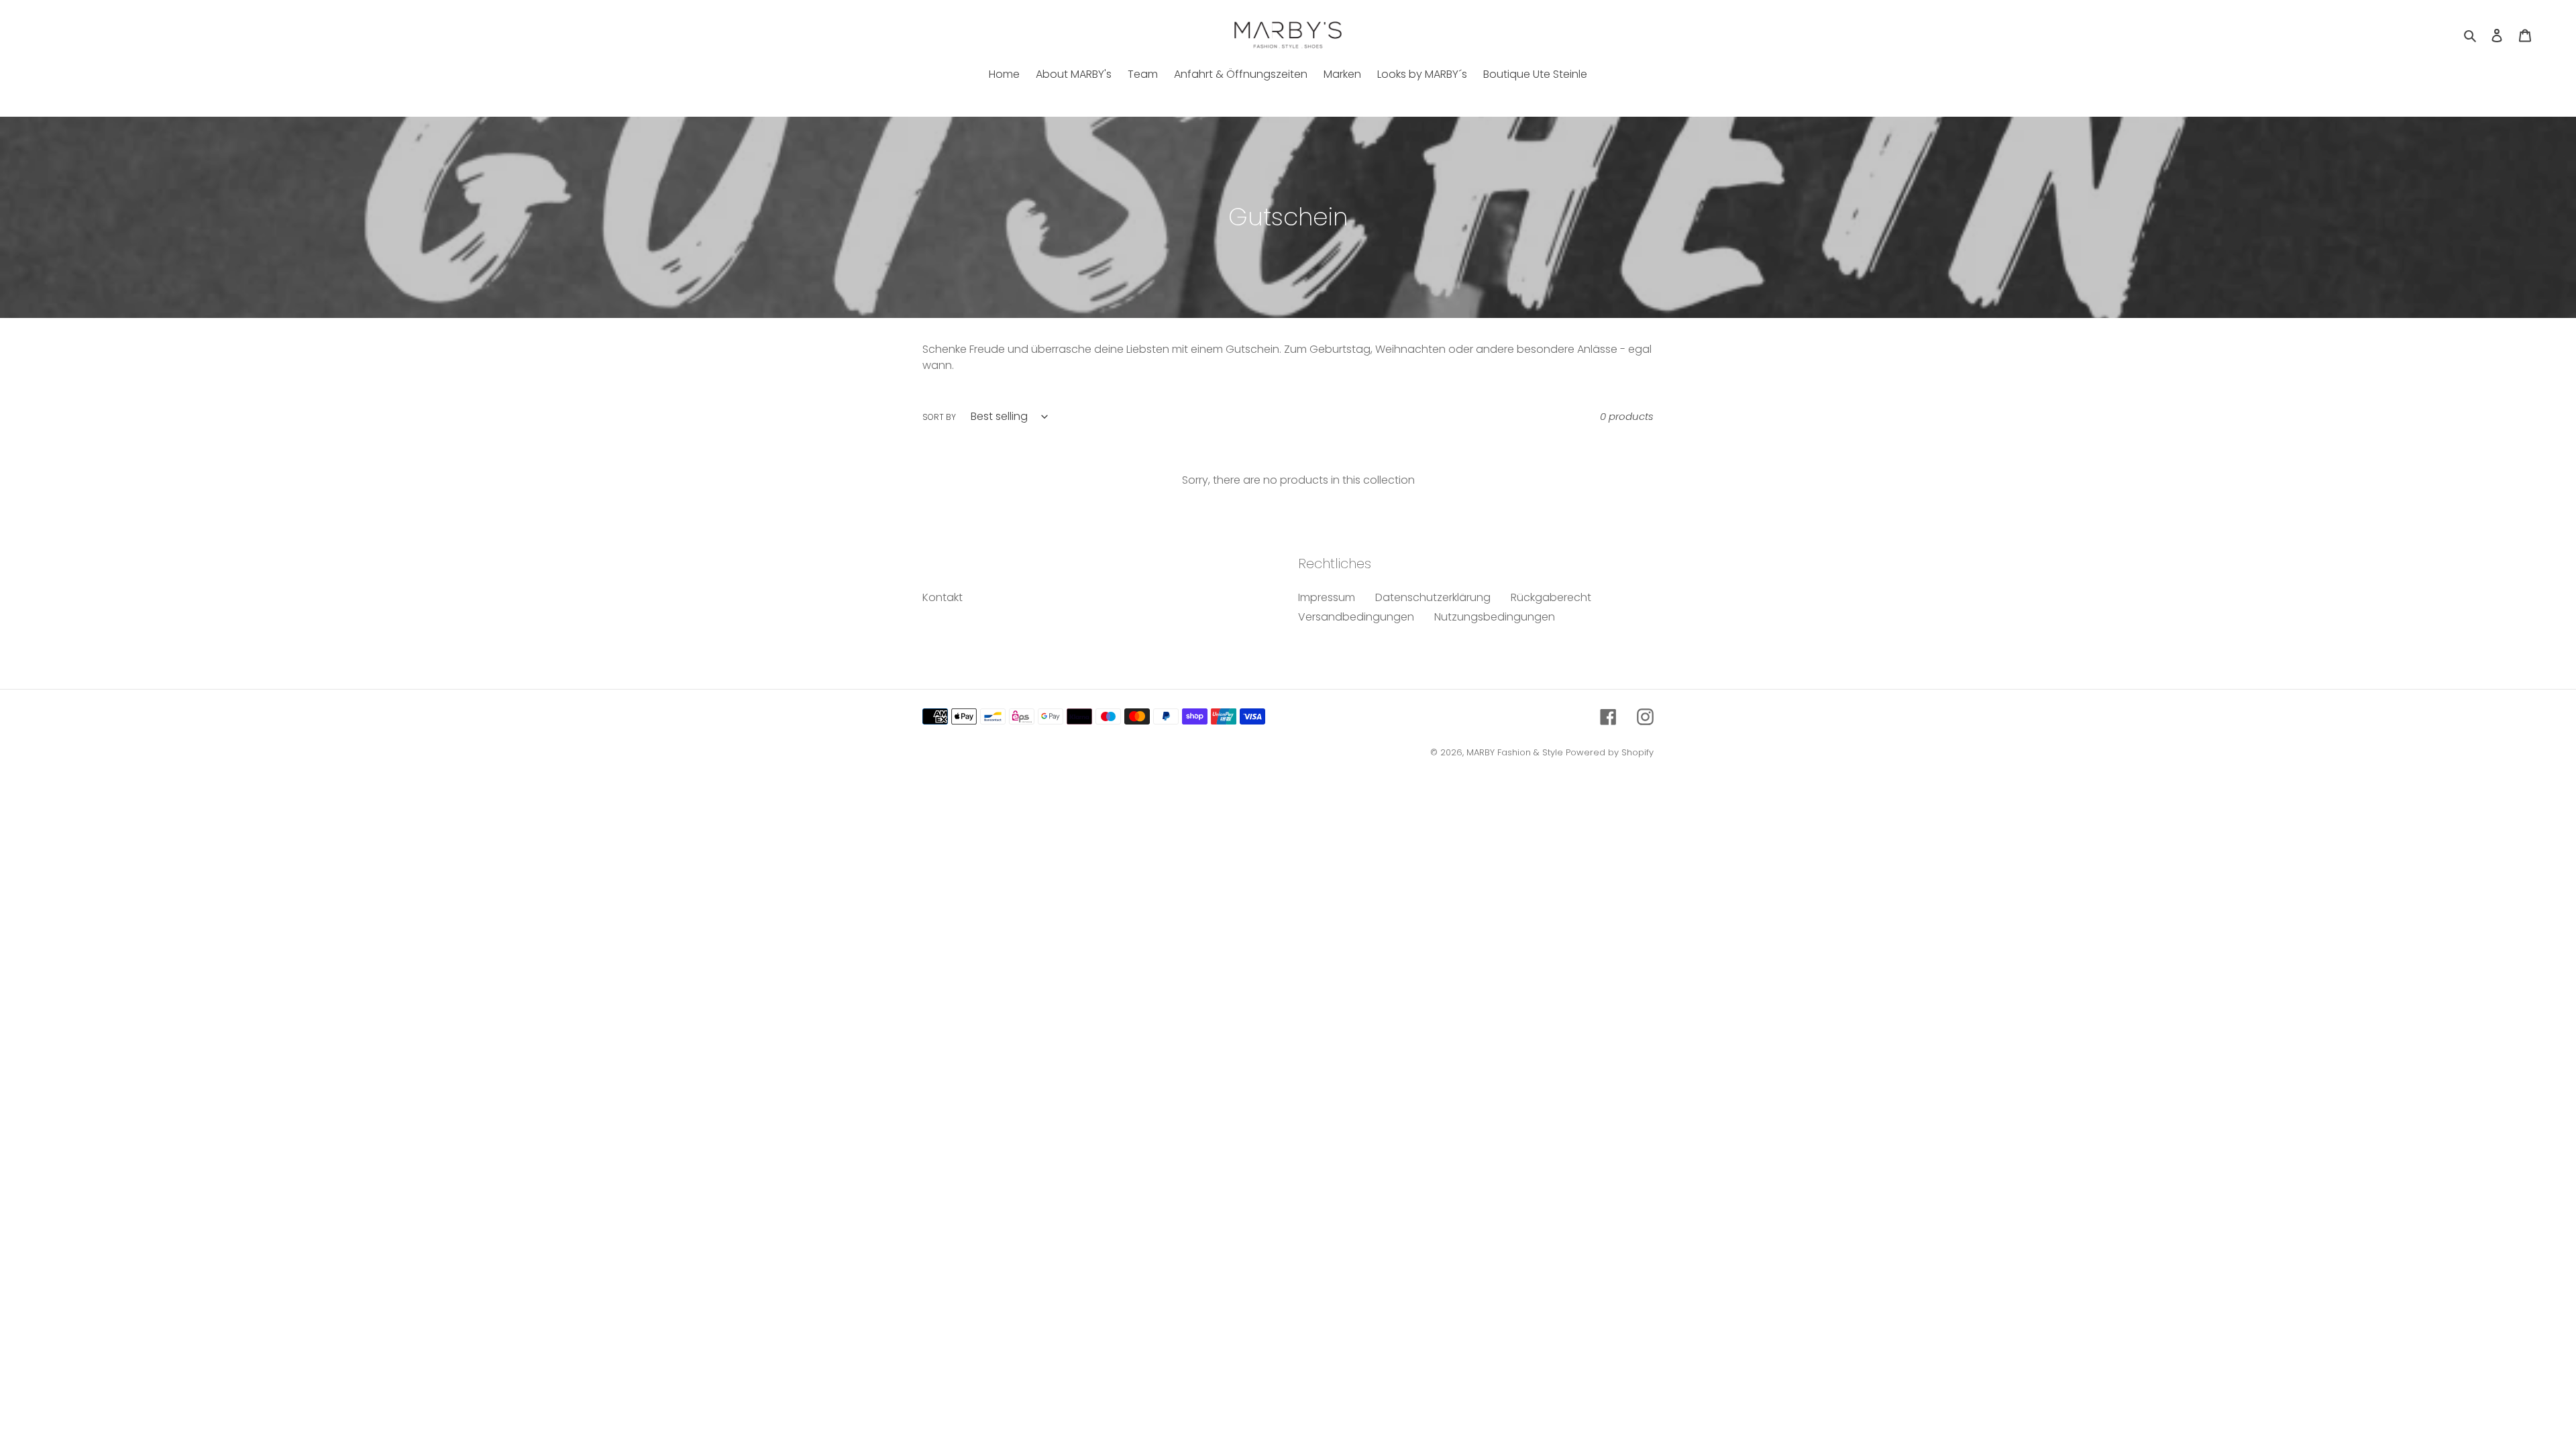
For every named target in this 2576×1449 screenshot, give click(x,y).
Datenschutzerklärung (1433, 597)
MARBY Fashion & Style (1515, 752)
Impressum (1327, 597)
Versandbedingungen (1356, 617)
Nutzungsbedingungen (1495, 617)
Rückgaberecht (1551, 597)
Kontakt (943, 597)
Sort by (939, 417)
